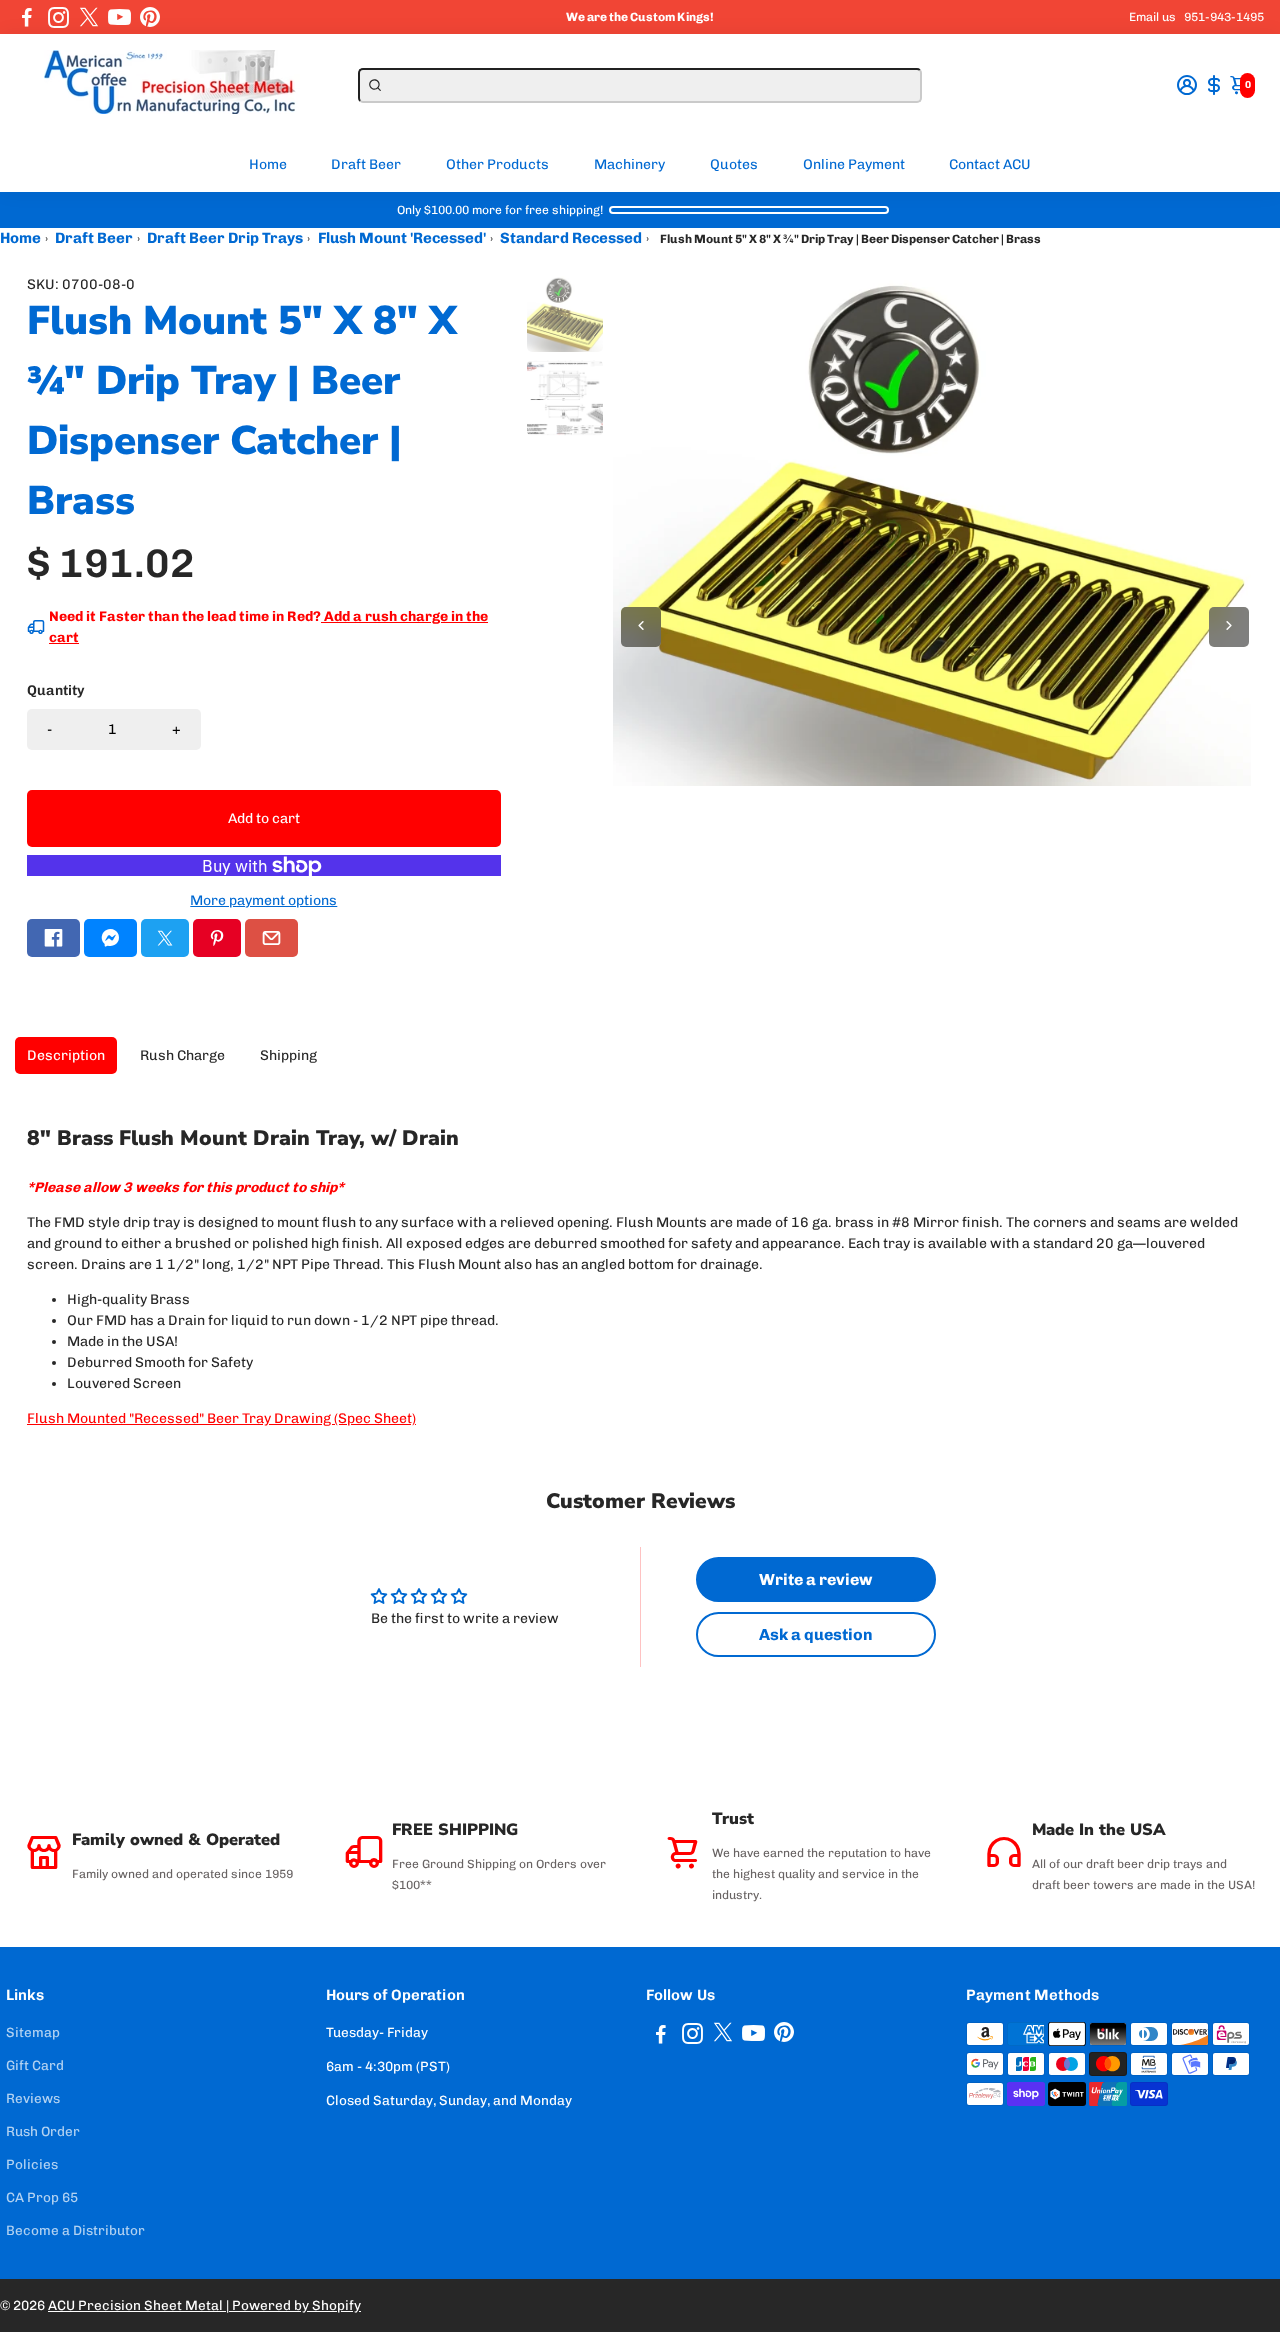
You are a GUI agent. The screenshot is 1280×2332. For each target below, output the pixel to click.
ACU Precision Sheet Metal (137, 2305)
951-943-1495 (1224, 17)
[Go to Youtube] (119, 17)
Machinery (629, 164)
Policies (32, 2164)
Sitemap (33, 2032)
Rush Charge (182, 1055)
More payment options (263, 900)
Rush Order (43, 2131)
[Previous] (641, 627)
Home (268, 164)
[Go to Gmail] (271, 938)
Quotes (734, 164)
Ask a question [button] (816, 1634)
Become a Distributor (75, 2230)
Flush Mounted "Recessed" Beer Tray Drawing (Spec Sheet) (221, 1418)
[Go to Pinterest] (150, 17)
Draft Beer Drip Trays (225, 238)
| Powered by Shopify (293, 2305)
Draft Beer (366, 164)
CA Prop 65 (42, 2197)
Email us (1152, 17)
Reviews (33, 2098)
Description (66, 1055)
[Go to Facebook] (27, 17)
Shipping (288, 1055)
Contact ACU (990, 164)
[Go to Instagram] (58, 17)
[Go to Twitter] (89, 17)
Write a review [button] (815, 1579)
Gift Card (35, 2065)
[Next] (1229, 627)
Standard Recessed (571, 238)
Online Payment (854, 164)
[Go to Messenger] (110, 938)
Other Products (497, 164)
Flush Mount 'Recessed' (402, 238)
